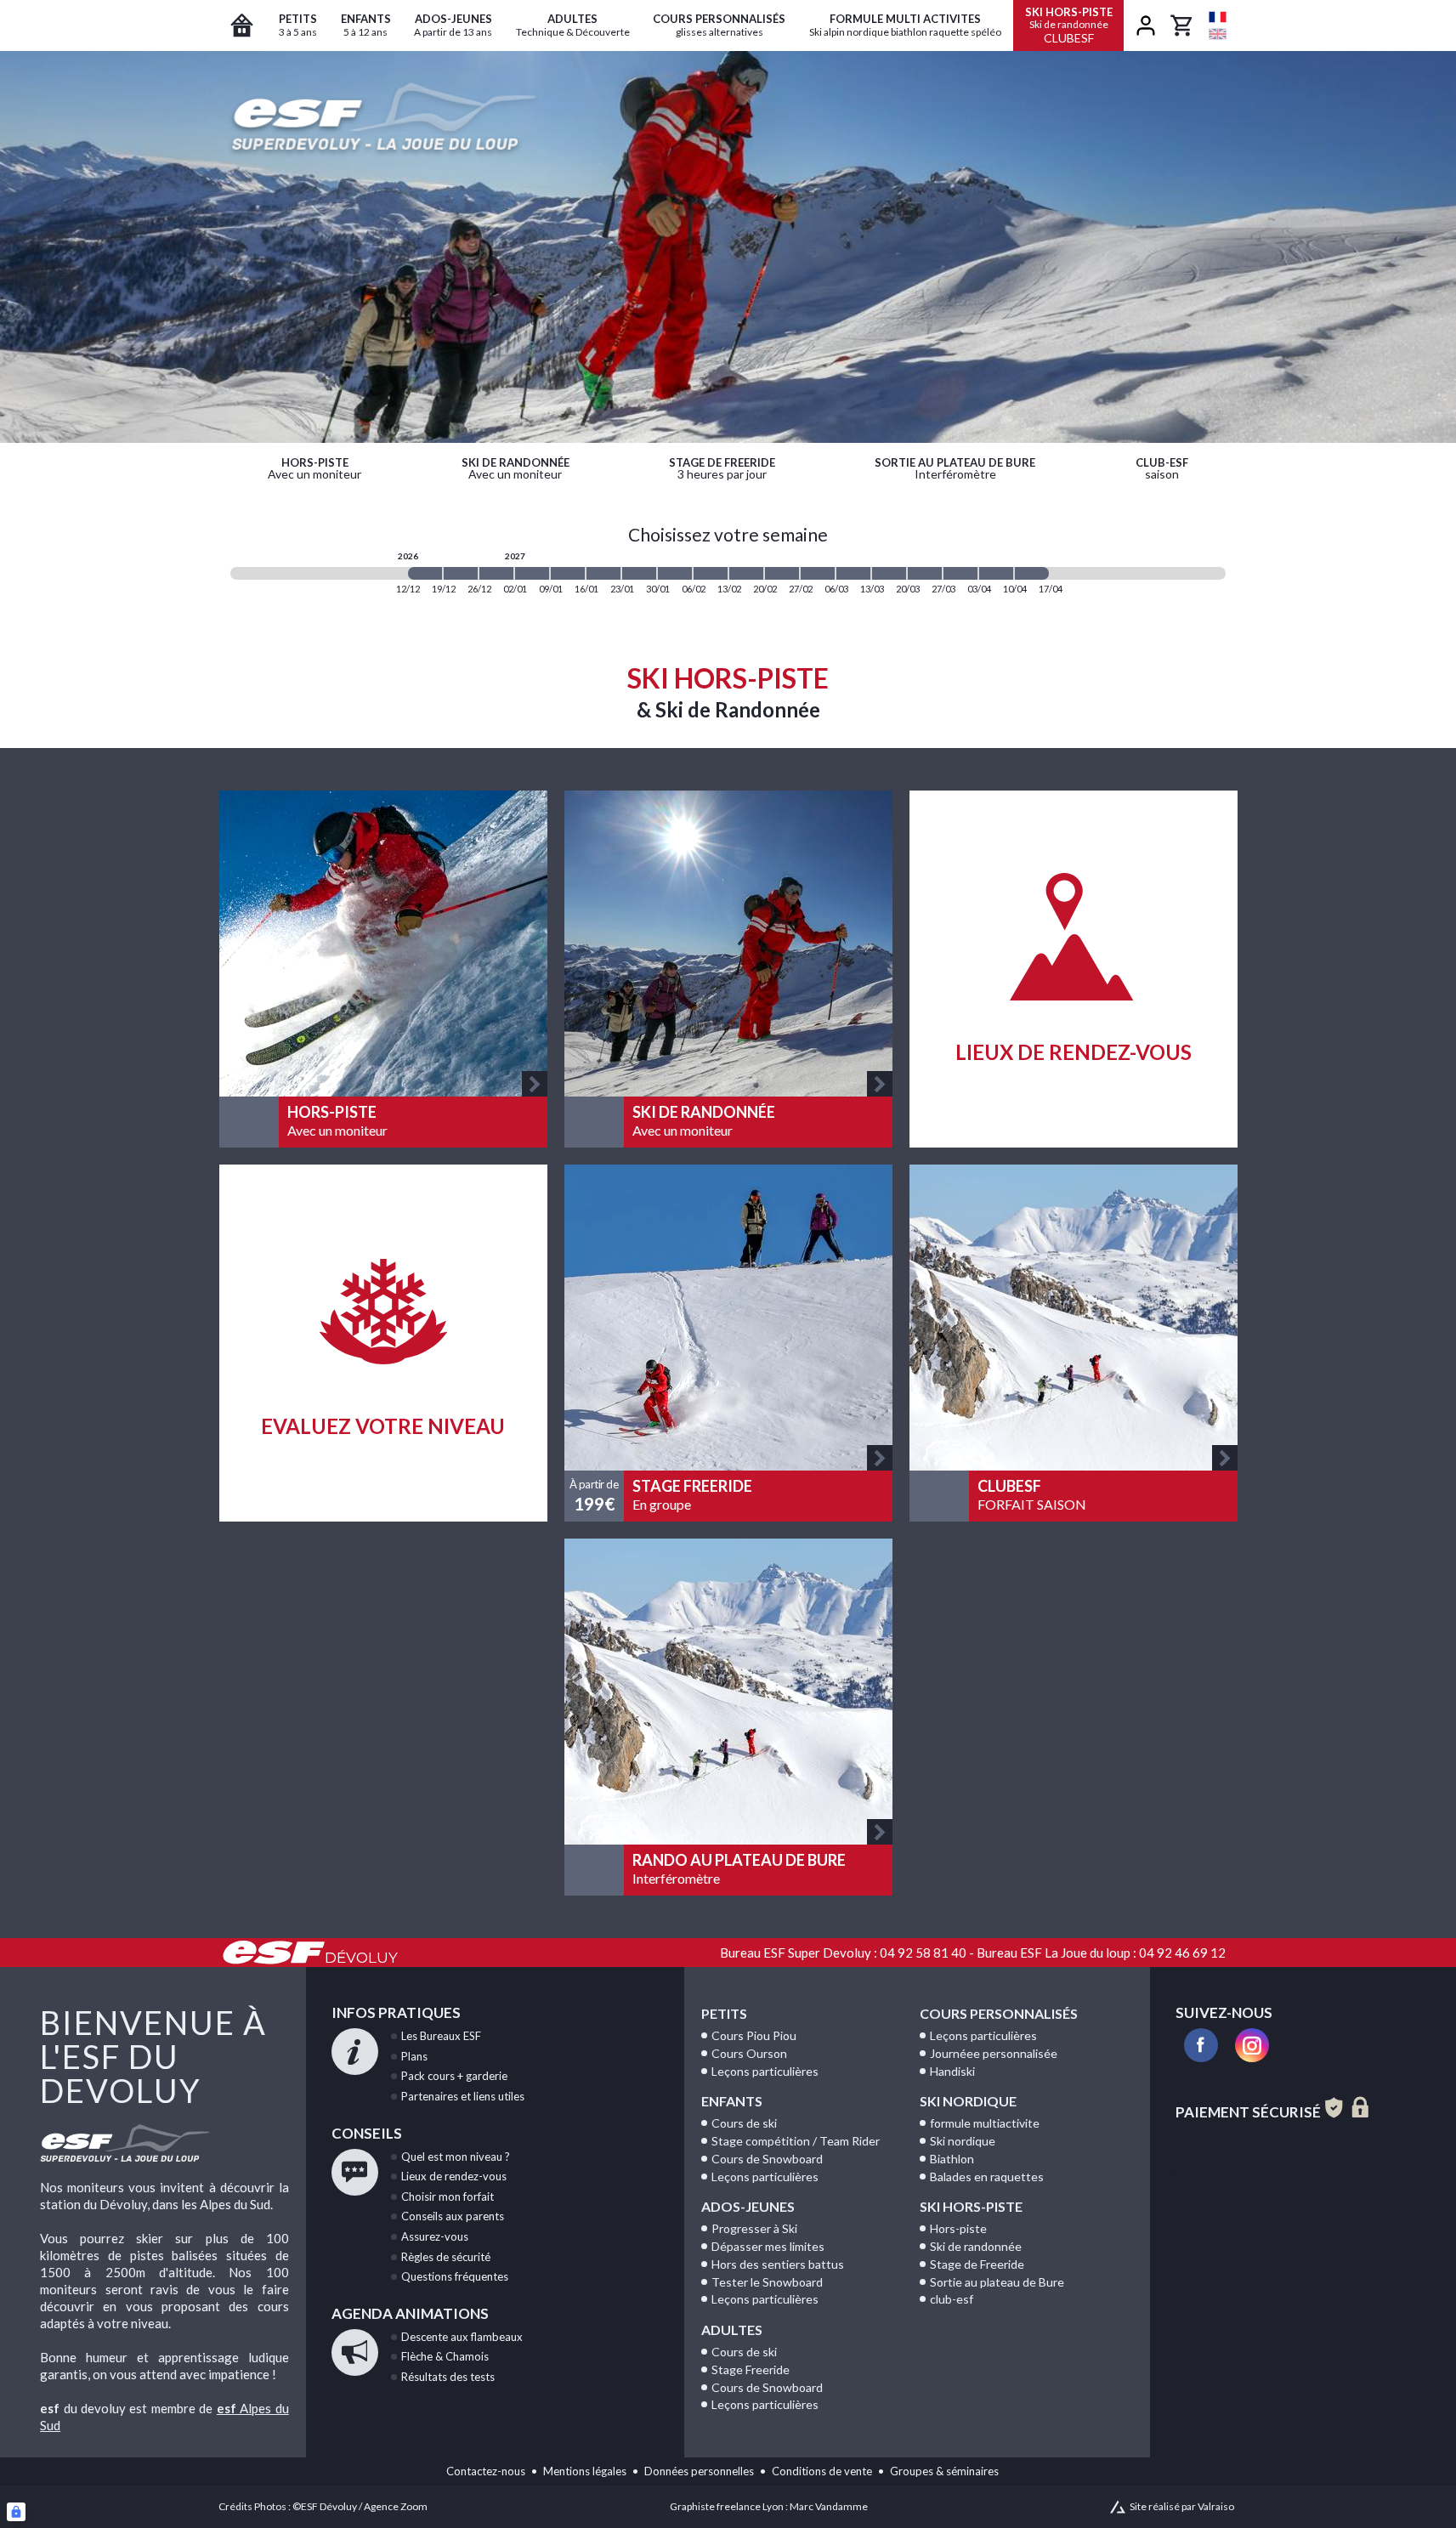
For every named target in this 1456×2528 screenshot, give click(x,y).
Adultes (732, 2330)
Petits (724, 2013)
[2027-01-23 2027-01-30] (639, 573)
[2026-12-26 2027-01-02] (496, 573)
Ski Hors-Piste (971, 2206)
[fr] (1218, 17)
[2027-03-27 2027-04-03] (960, 573)
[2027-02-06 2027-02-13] (711, 573)
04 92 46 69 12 (1182, 1953)
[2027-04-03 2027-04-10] (996, 573)
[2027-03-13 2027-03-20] (889, 573)
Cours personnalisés (999, 2013)
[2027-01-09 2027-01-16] (568, 573)
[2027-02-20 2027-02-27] (782, 573)
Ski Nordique (968, 2101)
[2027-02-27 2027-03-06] (818, 573)
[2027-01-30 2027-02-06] (675, 573)
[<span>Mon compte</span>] (1146, 26)
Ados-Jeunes (748, 2206)
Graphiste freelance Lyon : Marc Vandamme (769, 2506)
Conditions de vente (822, 2471)
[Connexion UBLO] (16, 2512)
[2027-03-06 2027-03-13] (853, 573)
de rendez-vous (454, 2176)
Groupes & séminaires (944, 2471)
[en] (1218, 34)
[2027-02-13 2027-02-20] (746, 573)
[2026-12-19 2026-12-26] (461, 573)
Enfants (732, 2101)
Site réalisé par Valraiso (1182, 2506)
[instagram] (1252, 2045)
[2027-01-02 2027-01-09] (532, 573)
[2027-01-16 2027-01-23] (603, 573)
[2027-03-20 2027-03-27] (925, 573)
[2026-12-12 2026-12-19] (425, 573)
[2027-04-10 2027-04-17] (1032, 573)
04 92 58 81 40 (923, 1953)
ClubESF (1069, 25)
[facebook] (1201, 2045)
